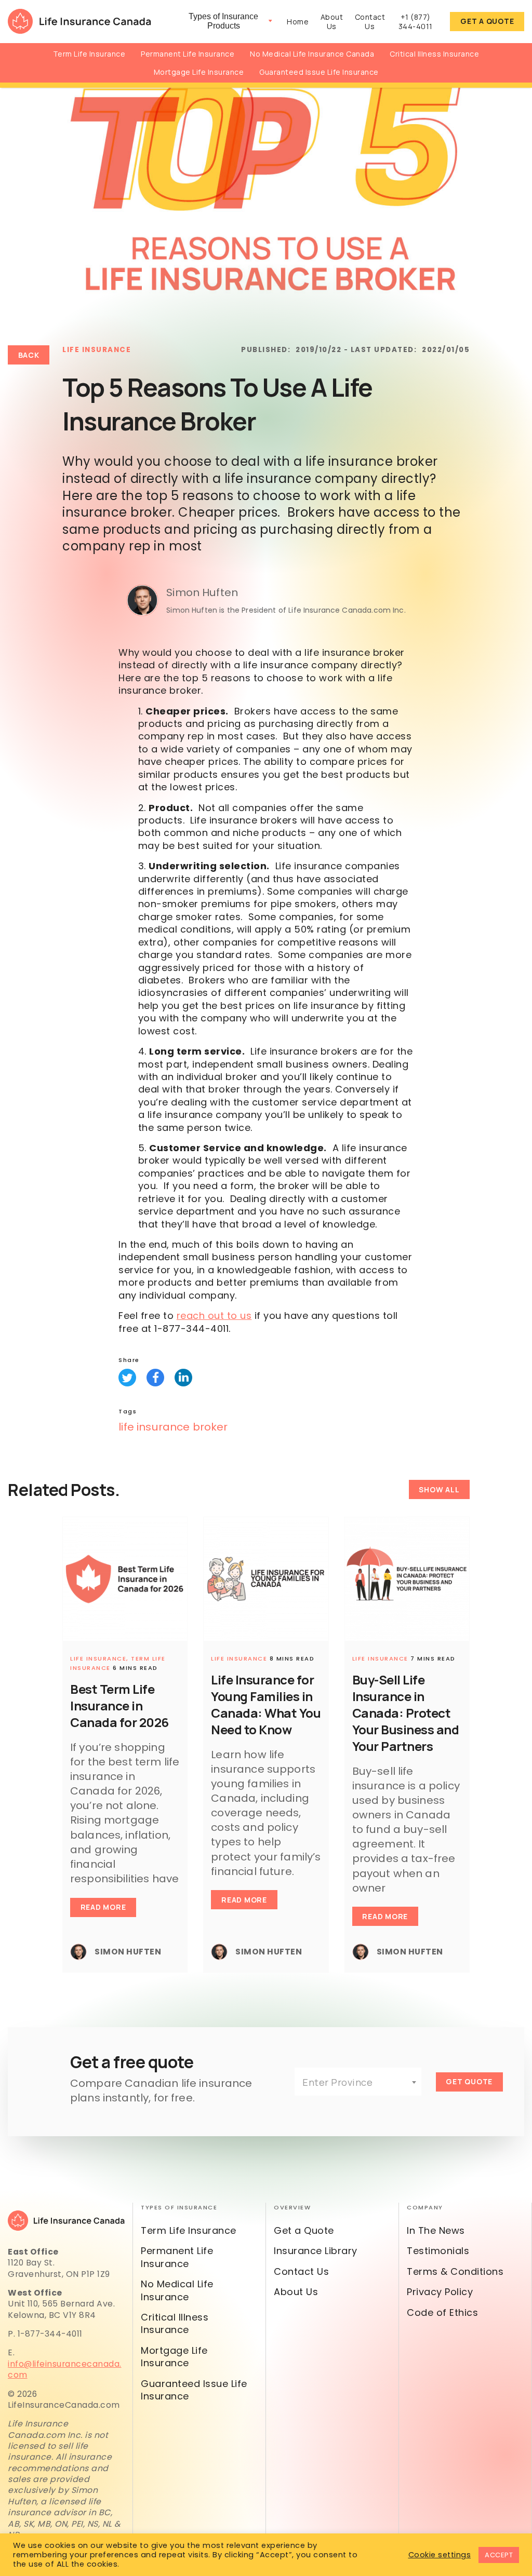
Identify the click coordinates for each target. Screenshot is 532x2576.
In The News (436, 2230)
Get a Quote (487, 21)
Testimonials (438, 2251)
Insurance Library (316, 2251)
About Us (332, 22)
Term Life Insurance (89, 54)
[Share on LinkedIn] (183, 1378)
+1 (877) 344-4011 (416, 22)
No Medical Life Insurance (177, 2290)
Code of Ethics (442, 2312)
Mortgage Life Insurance (199, 72)
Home (298, 22)
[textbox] (358, 2082)
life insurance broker (173, 1427)
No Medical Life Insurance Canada (312, 54)
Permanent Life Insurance (188, 54)
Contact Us (370, 22)
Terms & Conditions (455, 2271)
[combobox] (358, 2082)
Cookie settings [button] (440, 2555)
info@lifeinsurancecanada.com (65, 2369)
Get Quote (469, 2081)
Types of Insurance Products (223, 21)
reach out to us (214, 1316)
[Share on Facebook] (155, 1378)
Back (29, 355)
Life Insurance (97, 350)
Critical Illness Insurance (434, 54)
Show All (439, 1489)
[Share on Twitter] (127, 1378)
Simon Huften (202, 592)
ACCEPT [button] (499, 2555)
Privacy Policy (440, 2292)
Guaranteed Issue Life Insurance (319, 72)
